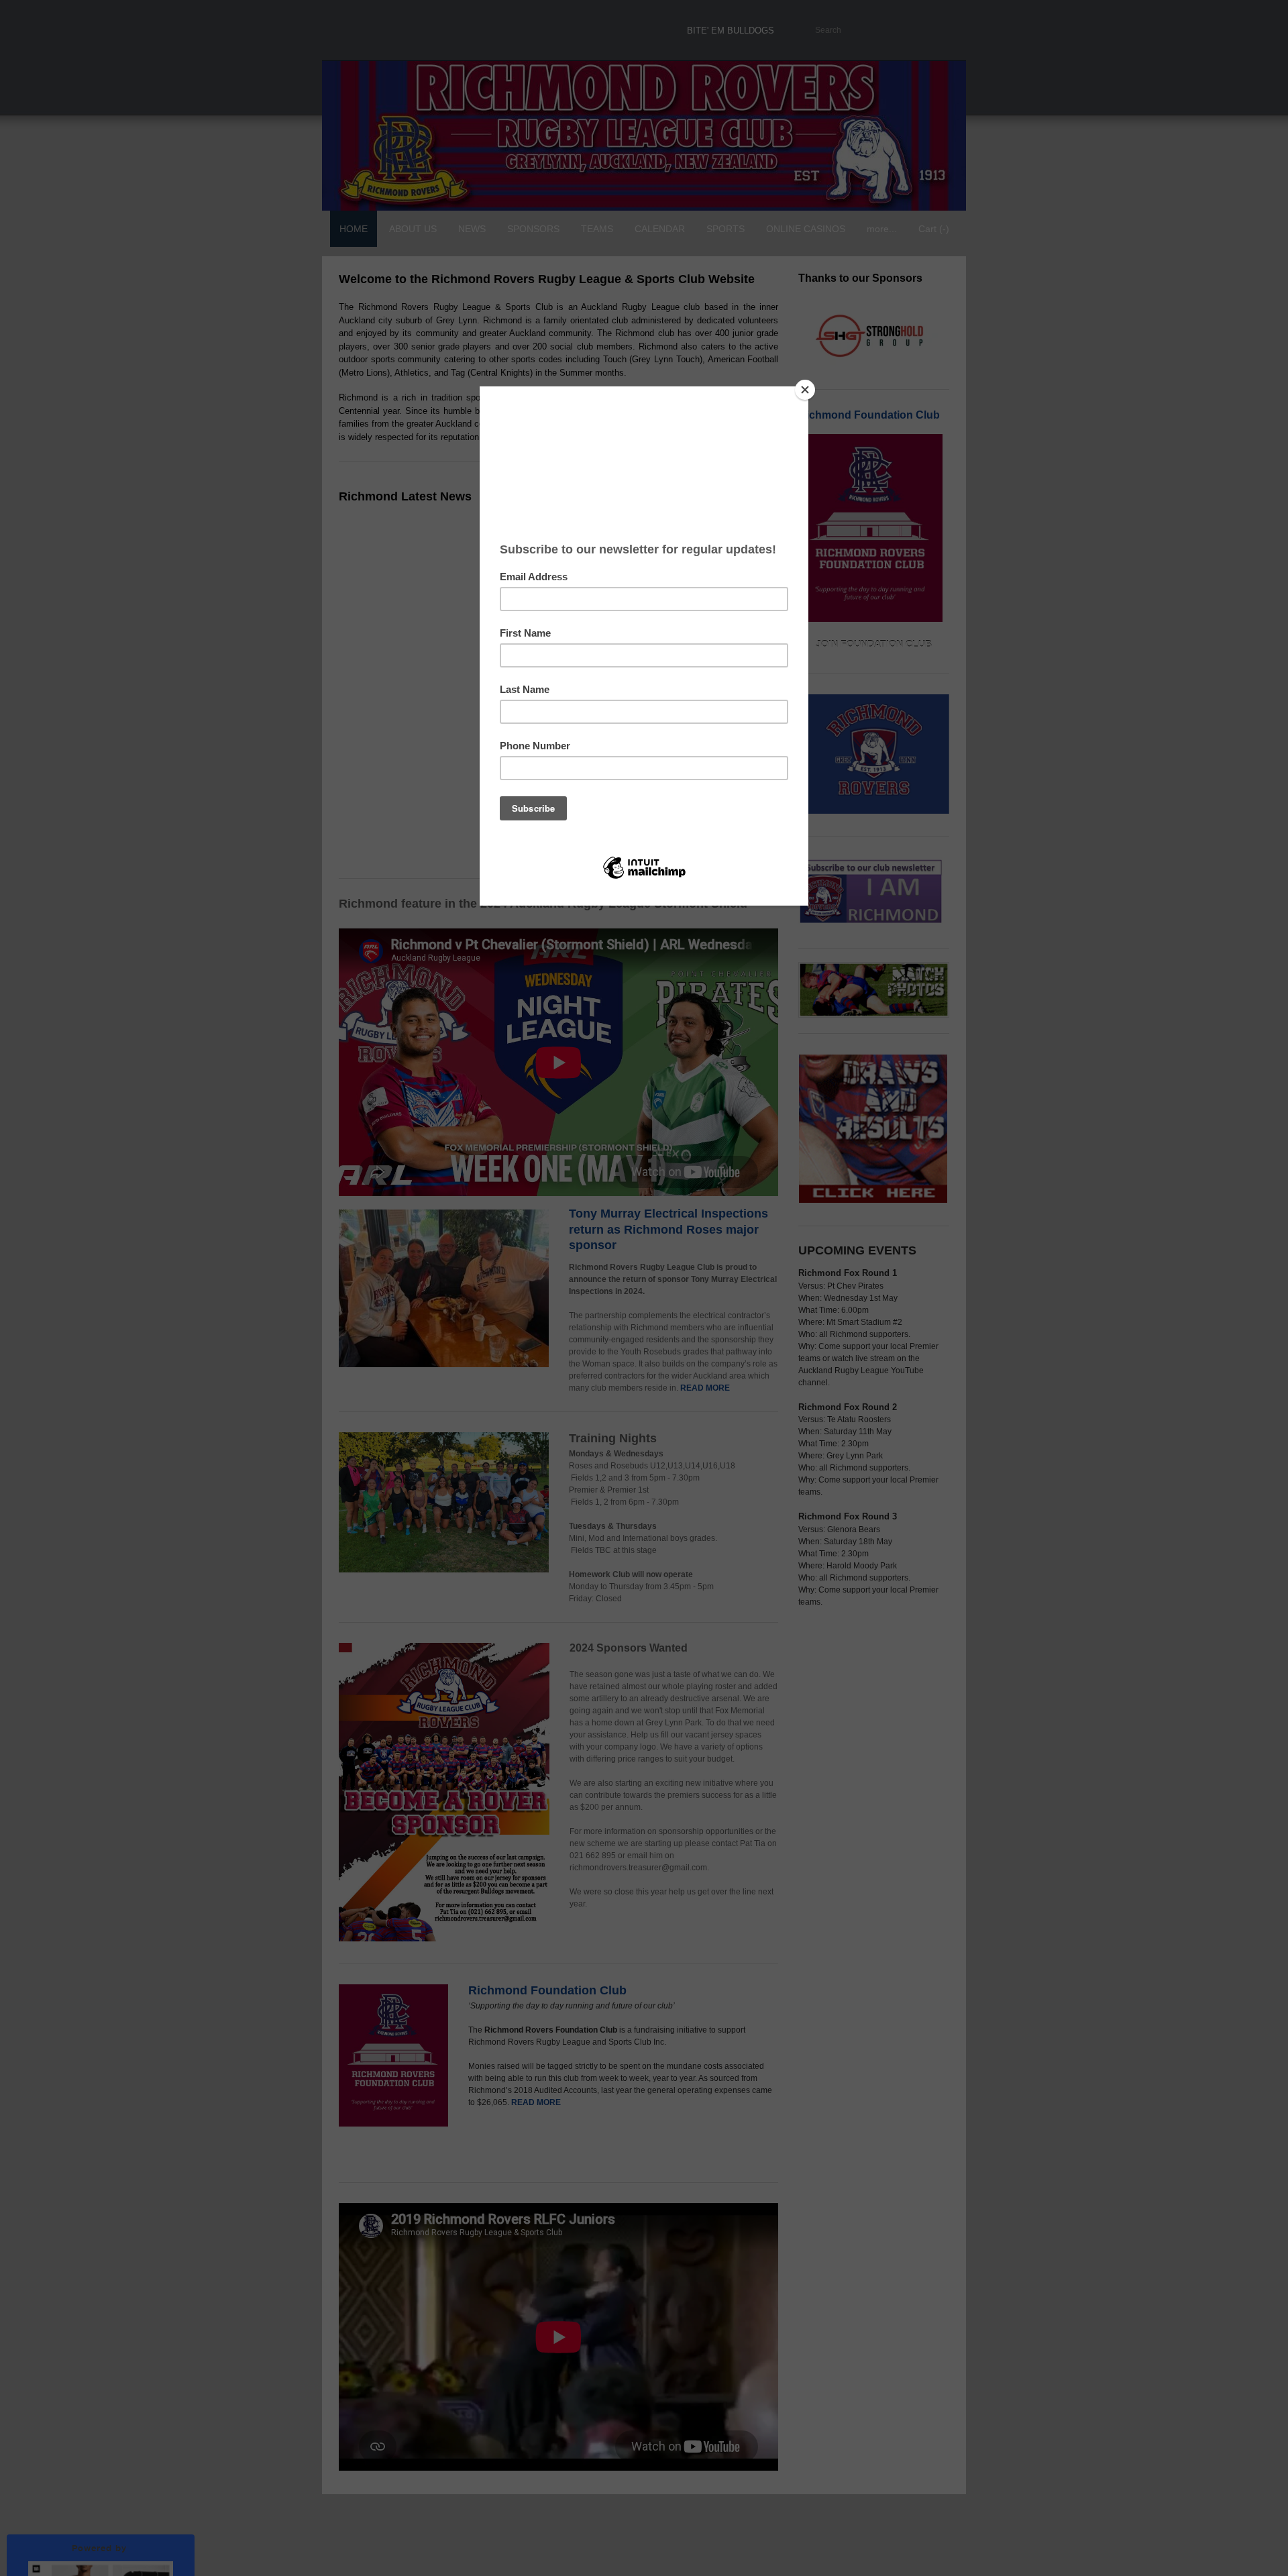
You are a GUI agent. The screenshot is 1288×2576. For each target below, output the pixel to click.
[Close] (805, 390)
